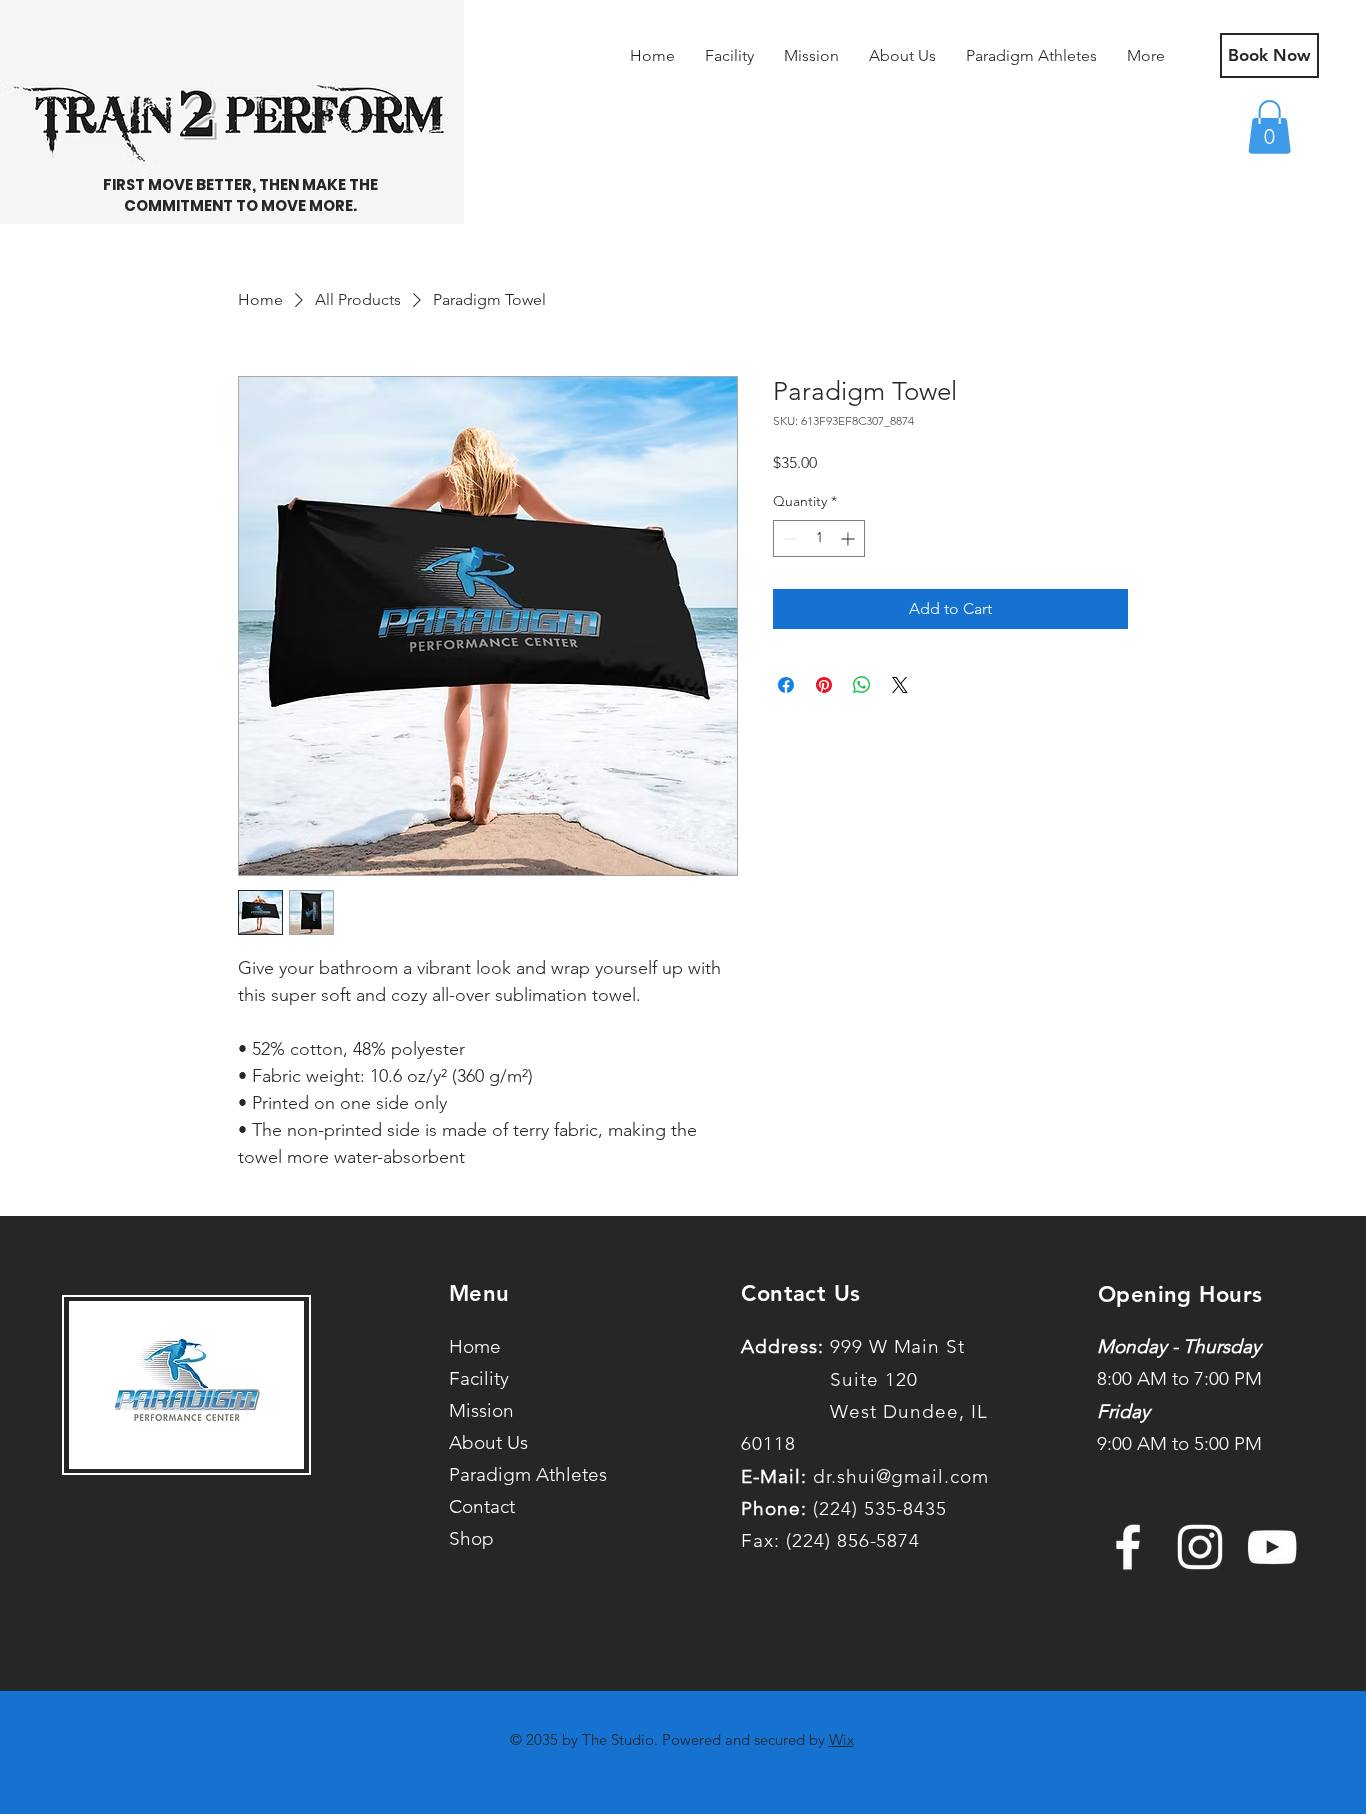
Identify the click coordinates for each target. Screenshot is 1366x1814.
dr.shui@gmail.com (901, 1476)
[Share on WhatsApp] (862, 685)
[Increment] (849, 538)
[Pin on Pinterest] (824, 685)
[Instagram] (1200, 1547)
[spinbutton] (819, 538)
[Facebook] (1128, 1547)
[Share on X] (900, 685)
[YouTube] (1272, 1547)
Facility (479, 1378)
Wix (841, 1739)
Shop (471, 1538)
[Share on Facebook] (786, 685)
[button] (1269, 127)
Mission (481, 1410)
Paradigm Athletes (509, 1474)
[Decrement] (788, 538)
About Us (488, 1442)
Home (475, 1346)
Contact (482, 1506)
